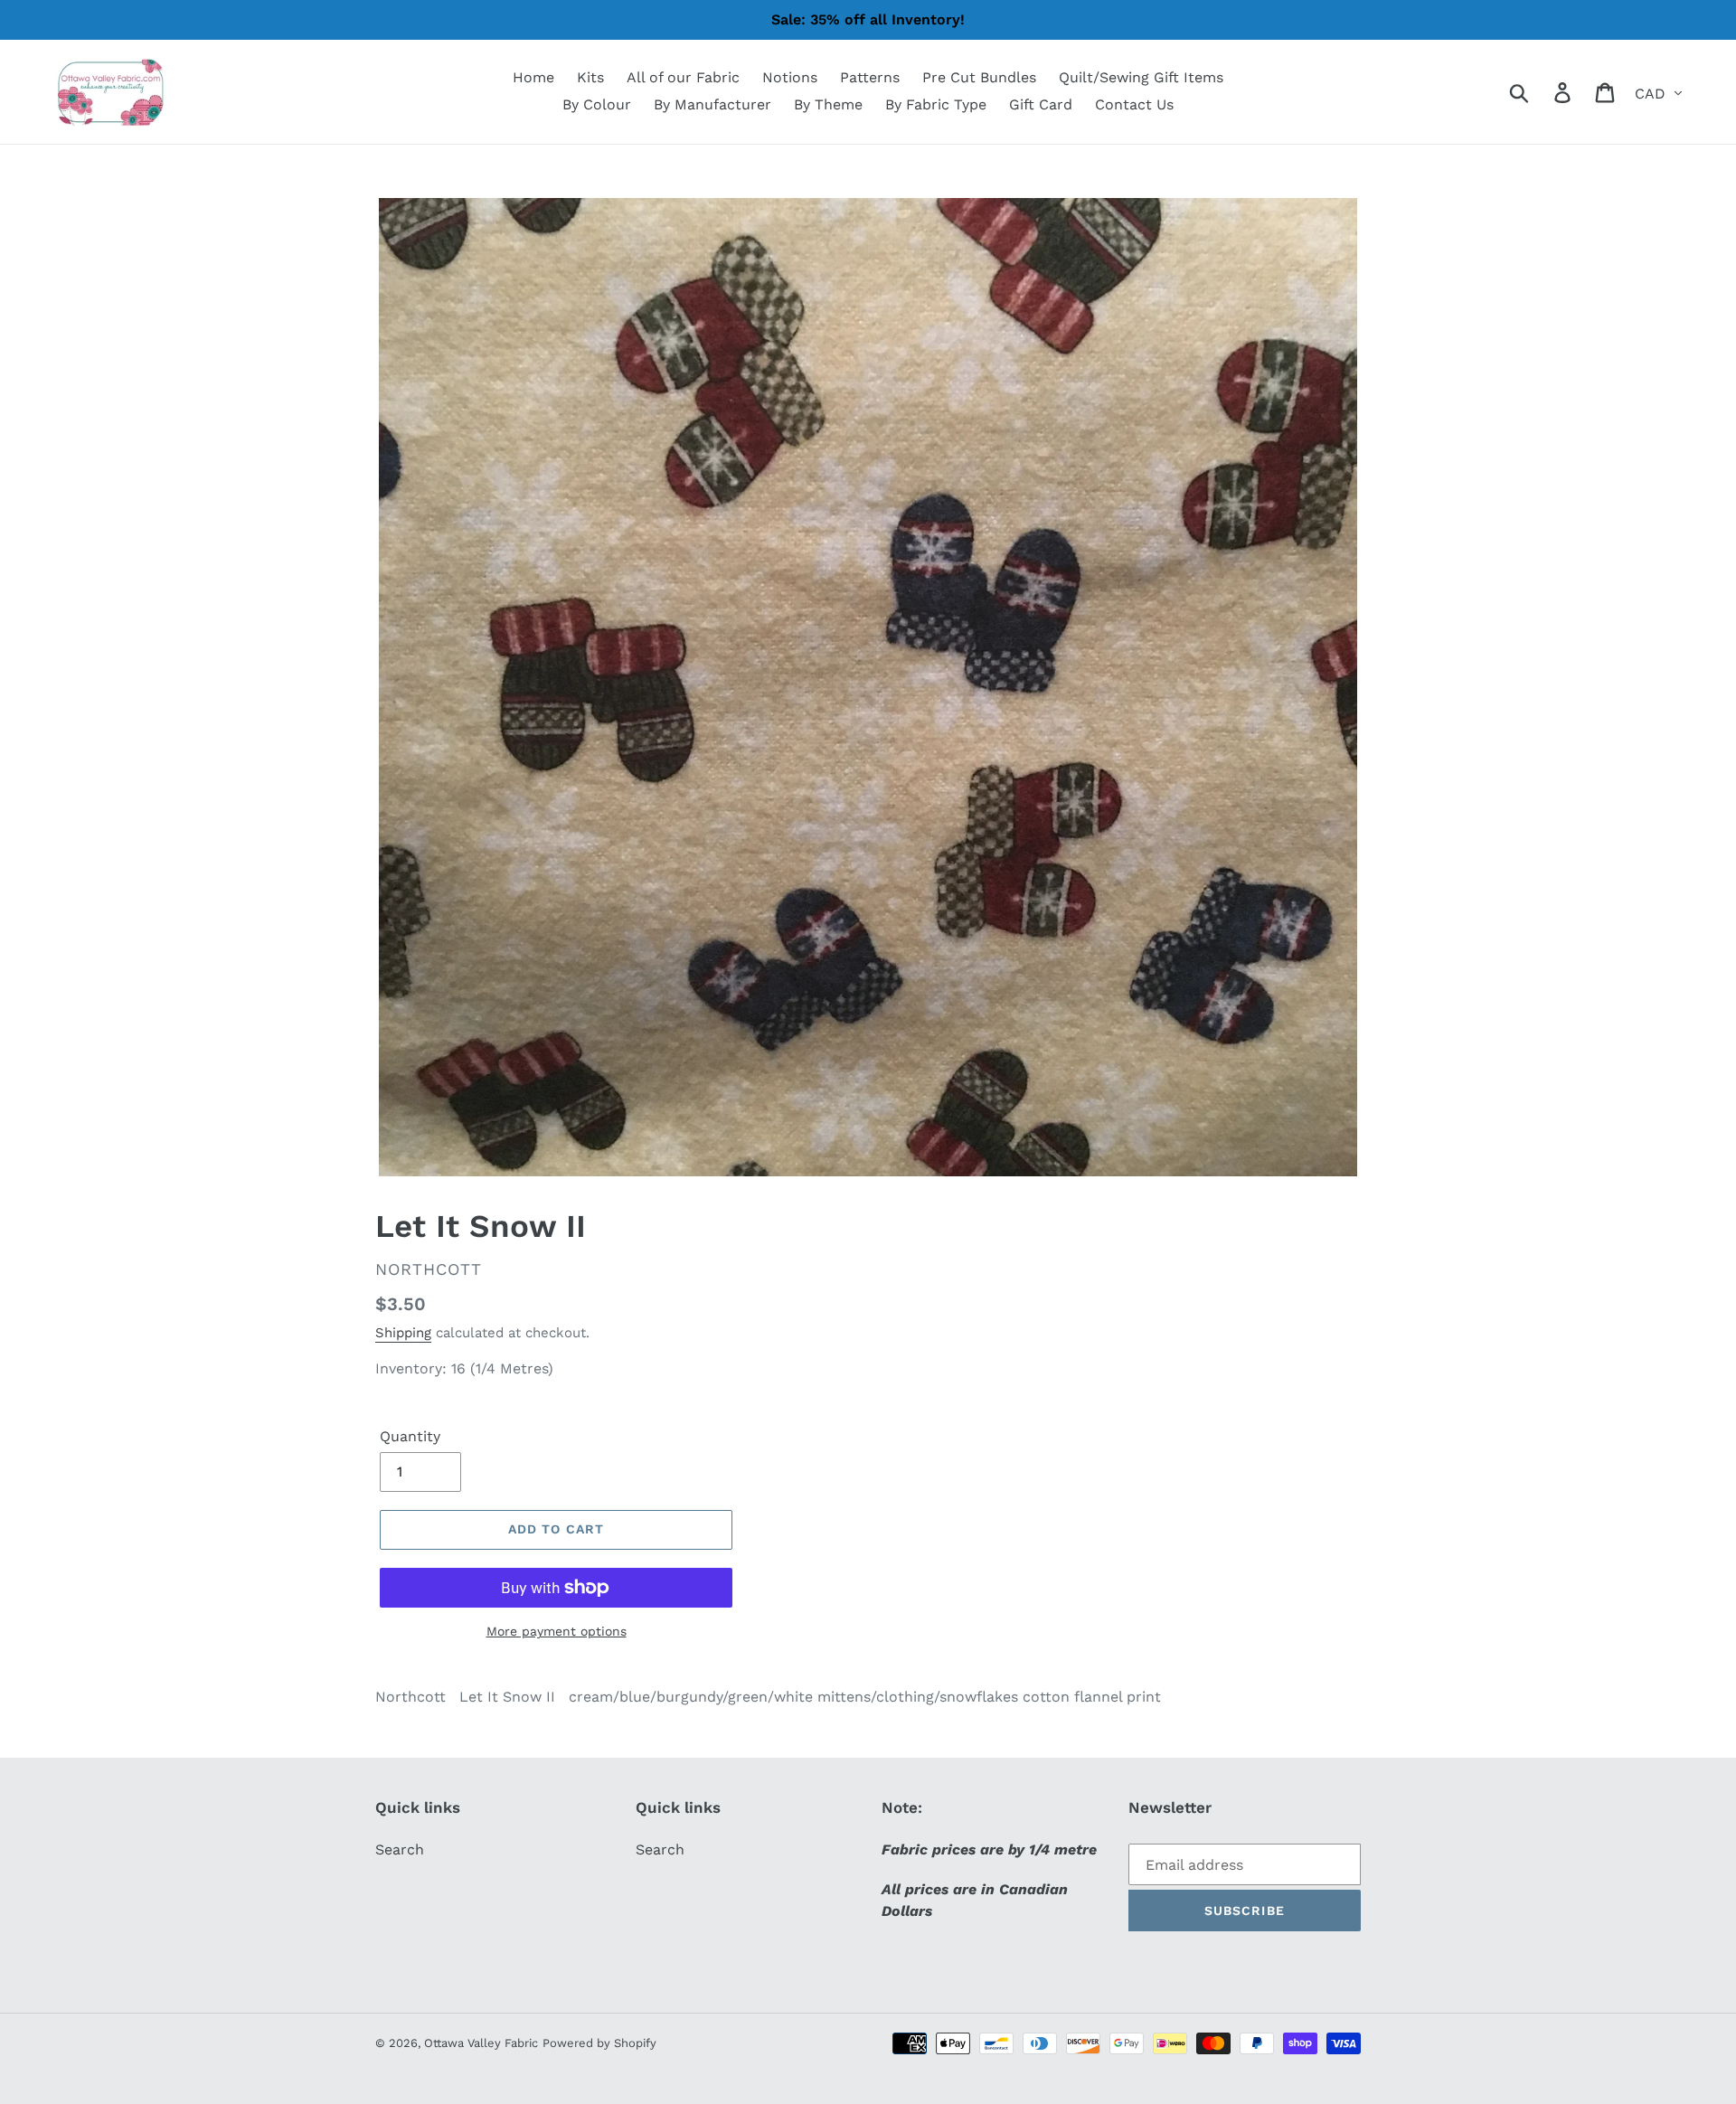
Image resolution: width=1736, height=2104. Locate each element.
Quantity (410, 1436)
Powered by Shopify (599, 2043)
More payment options (557, 1631)
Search (400, 1849)
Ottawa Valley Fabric (481, 2043)
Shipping (403, 1333)
